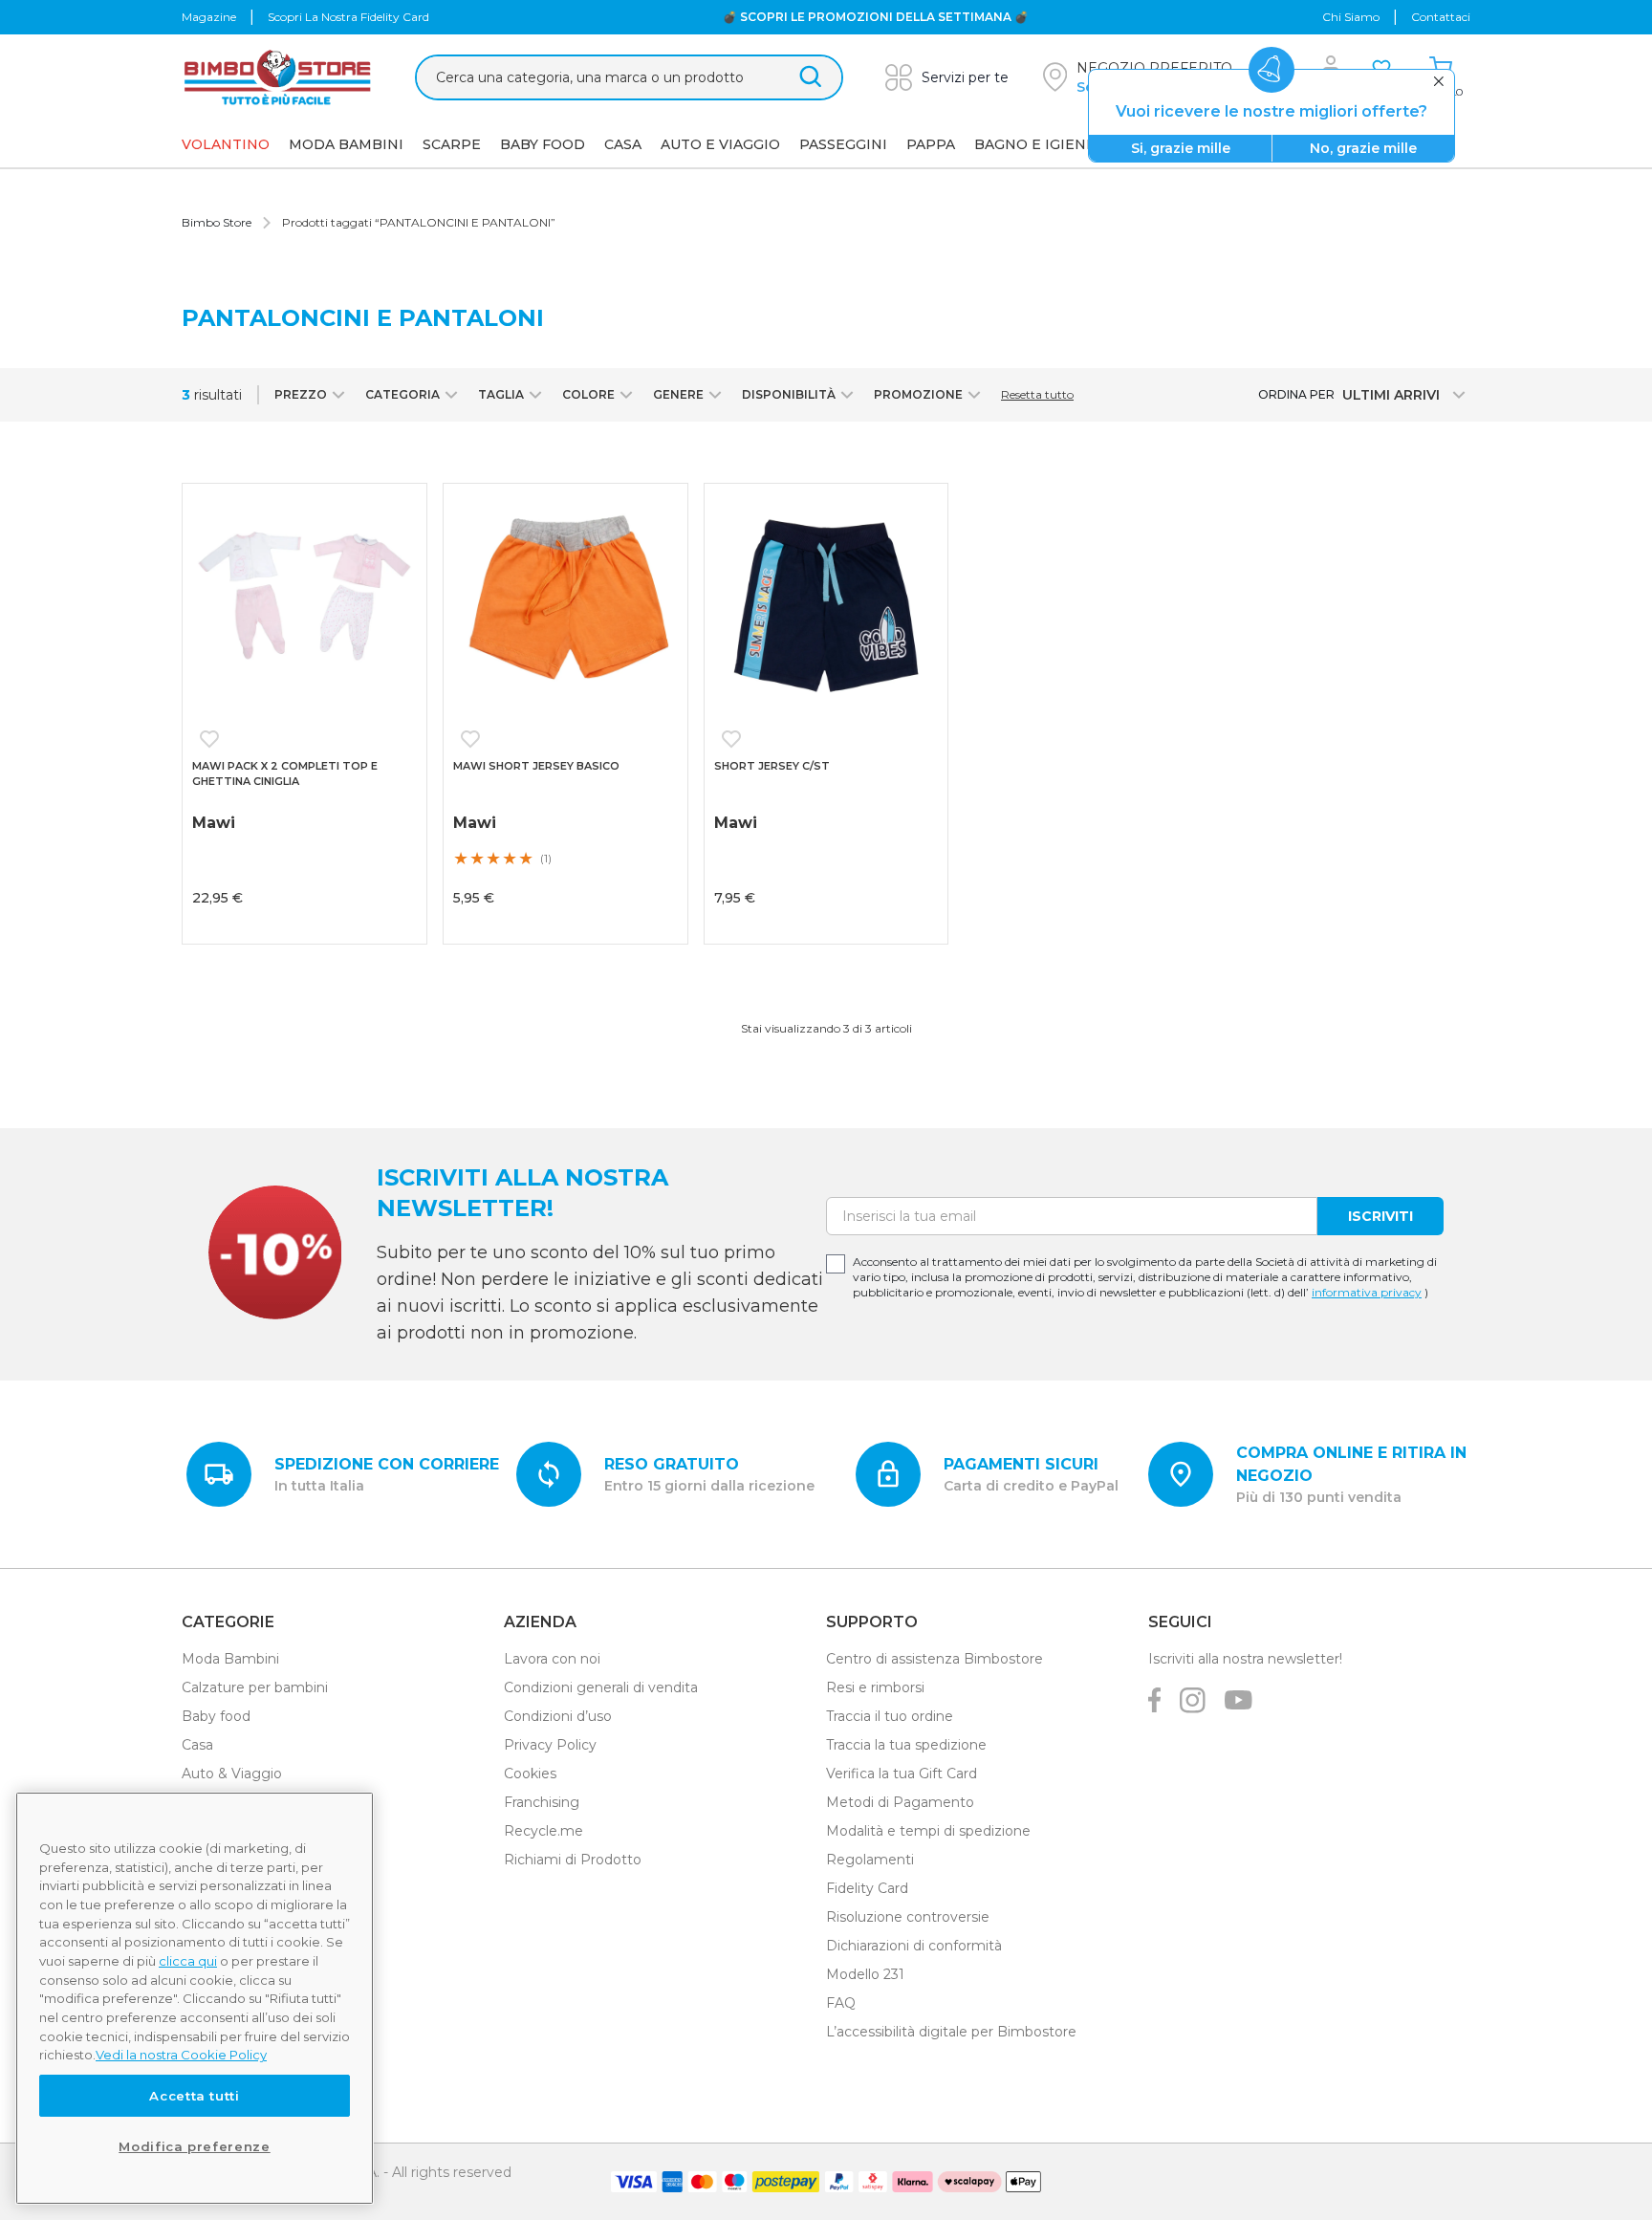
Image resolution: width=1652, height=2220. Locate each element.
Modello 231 (865, 1974)
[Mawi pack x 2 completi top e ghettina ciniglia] (304, 606)
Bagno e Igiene (1035, 144)
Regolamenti (870, 1860)
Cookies (530, 1774)
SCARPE (452, 144)
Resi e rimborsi (875, 1687)
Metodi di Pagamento (900, 1802)
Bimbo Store (217, 222)
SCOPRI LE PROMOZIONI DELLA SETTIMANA (874, 17)
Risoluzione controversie (908, 1917)
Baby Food (543, 144)
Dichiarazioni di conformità (914, 1946)
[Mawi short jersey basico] (565, 606)
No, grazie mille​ (1363, 148)
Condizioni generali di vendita (601, 1687)
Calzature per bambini (255, 1687)
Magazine (209, 17)
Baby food (216, 1716)
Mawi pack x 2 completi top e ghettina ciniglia (285, 774)
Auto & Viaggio (232, 1774)
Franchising (542, 1802)
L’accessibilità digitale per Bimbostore (951, 2032)
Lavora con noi (552, 1659)
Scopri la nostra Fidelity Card (348, 17)
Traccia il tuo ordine (890, 1716)
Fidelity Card (867, 1888)
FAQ (841, 2003)
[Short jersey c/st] (826, 606)
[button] (213, 739)
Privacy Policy (550, 1745)
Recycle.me (543, 1831)
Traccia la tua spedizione (906, 1745)
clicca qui (188, 1961)
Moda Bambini (346, 144)
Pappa (931, 144)
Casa (623, 144)
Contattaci (1441, 17)
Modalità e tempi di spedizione (928, 1831)
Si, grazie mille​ (1181, 148)
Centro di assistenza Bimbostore (935, 1659)
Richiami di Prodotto (573, 1860)
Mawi (736, 823)
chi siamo (1351, 17)
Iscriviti (1380, 1216)
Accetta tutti (195, 2096)
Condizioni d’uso (558, 1716)
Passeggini (843, 144)
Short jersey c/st (772, 766)
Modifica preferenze (194, 2146)
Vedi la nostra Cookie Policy (181, 2055)
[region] (195, 1998)
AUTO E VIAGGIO (720, 144)
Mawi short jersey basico (536, 766)
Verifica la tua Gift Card (902, 1774)
